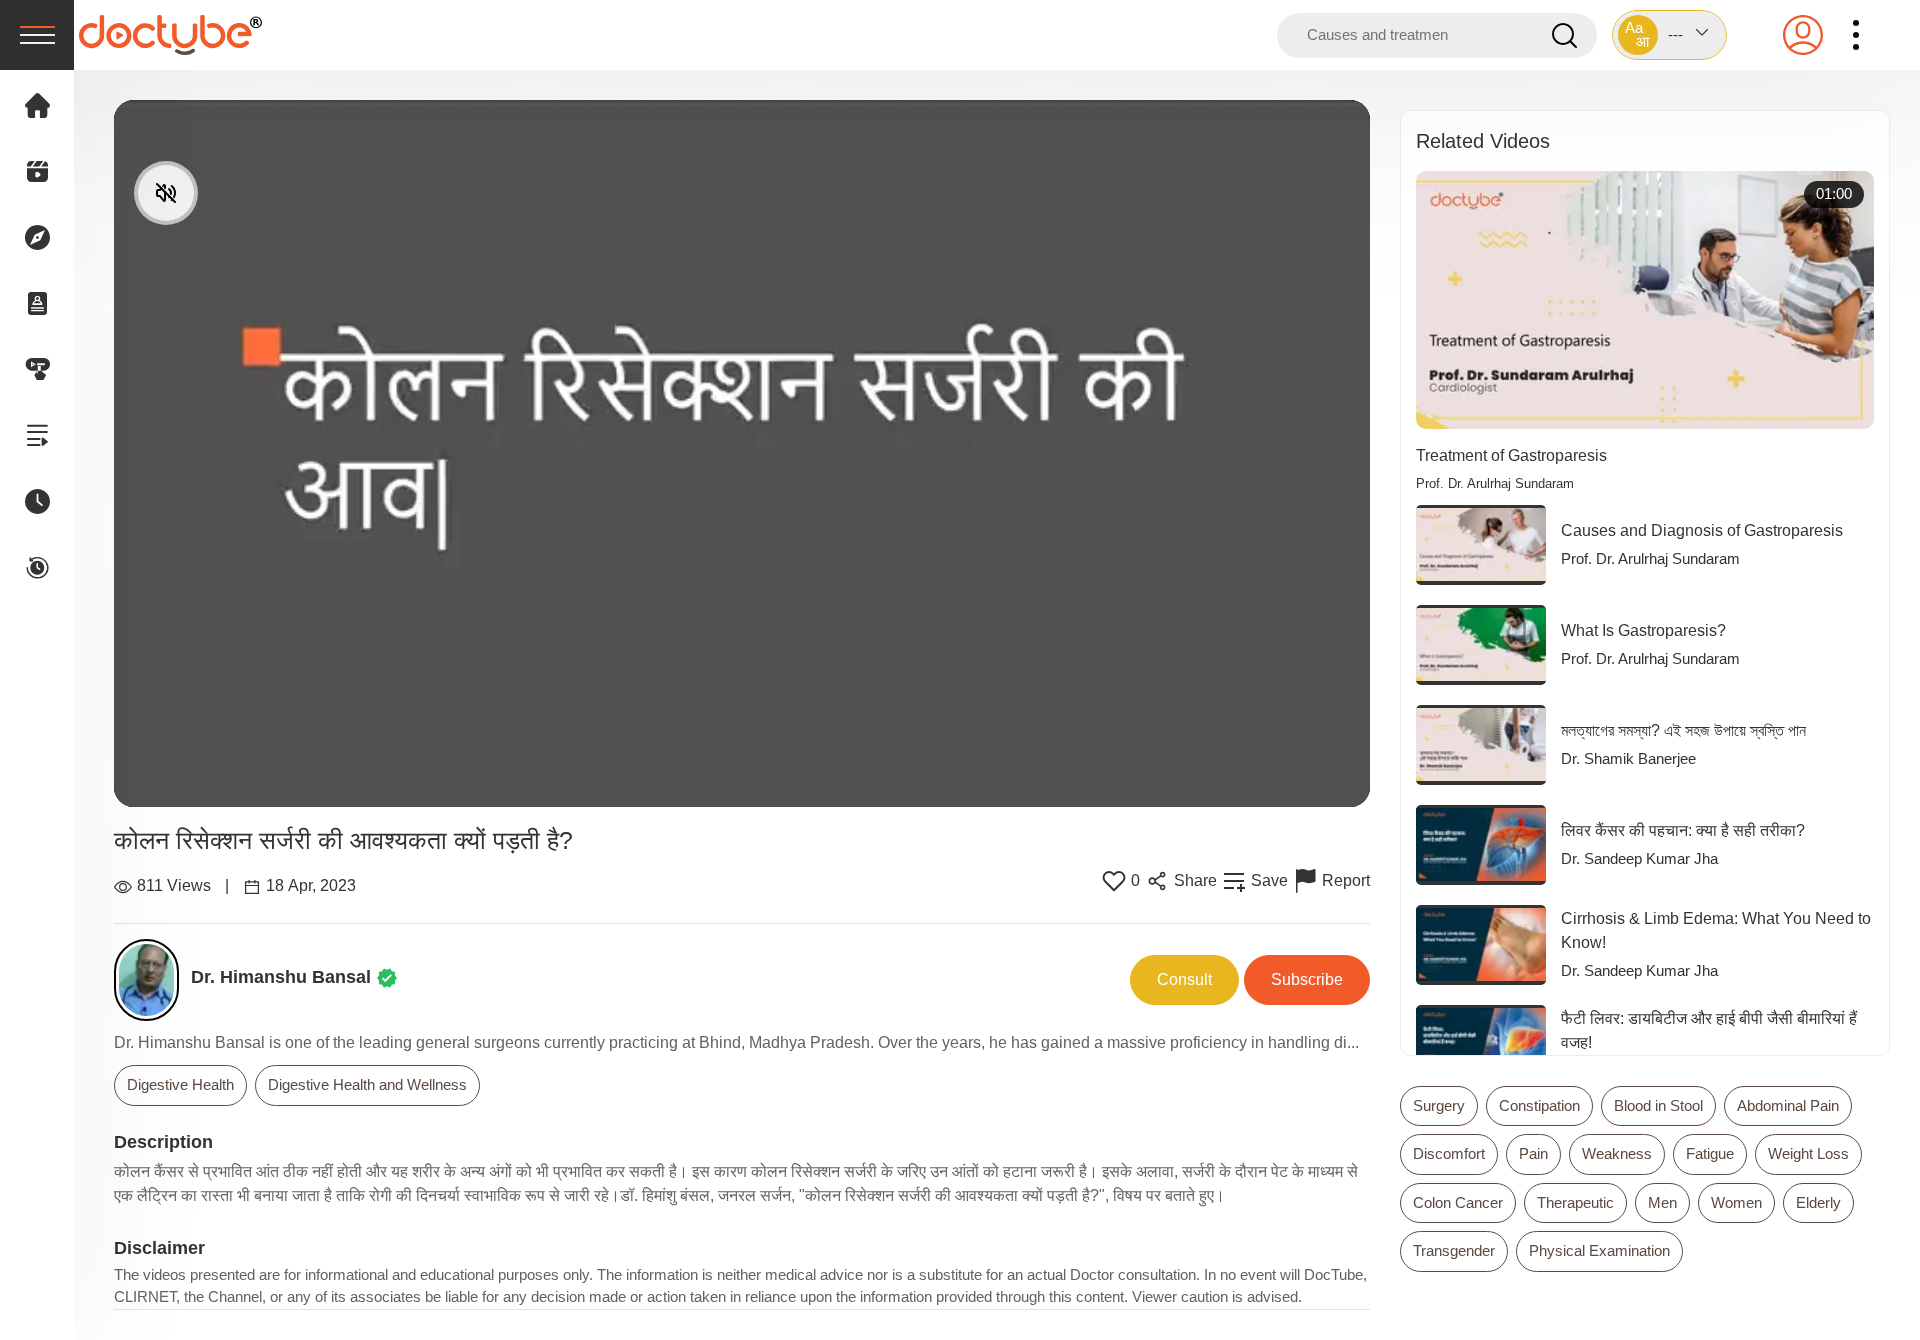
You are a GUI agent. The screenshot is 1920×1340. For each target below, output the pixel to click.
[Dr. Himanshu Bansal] (152, 980)
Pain (1533, 1153)
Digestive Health (180, 1084)
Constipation (1539, 1105)
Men (1662, 1202)
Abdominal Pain (1788, 1105)
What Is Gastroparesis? (1643, 630)
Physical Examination (1599, 1250)
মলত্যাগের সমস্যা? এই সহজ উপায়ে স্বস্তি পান (1683, 730)
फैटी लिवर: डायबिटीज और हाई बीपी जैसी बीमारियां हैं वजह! (1709, 1030)
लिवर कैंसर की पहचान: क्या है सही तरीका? (1683, 830)
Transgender (1454, 1250)
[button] (1669, 35)
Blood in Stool (1658, 1105)
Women (1736, 1202)
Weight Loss (1808, 1153)
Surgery (1439, 1105)
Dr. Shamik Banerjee (1628, 758)
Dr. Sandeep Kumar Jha (1639, 858)
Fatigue (1710, 1153)
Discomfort (1449, 1153)
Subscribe (1307, 979)
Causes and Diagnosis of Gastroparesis (1702, 530)
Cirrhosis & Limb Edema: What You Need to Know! (1716, 930)
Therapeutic (1575, 1202)
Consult (1184, 979)
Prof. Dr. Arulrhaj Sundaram (1495, 484)
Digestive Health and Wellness (367, 1084)
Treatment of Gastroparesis (1511, 455)
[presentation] (37, 35)
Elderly (1818, 1202)
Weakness (1617, 1153)
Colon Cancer (1458, 1202)
